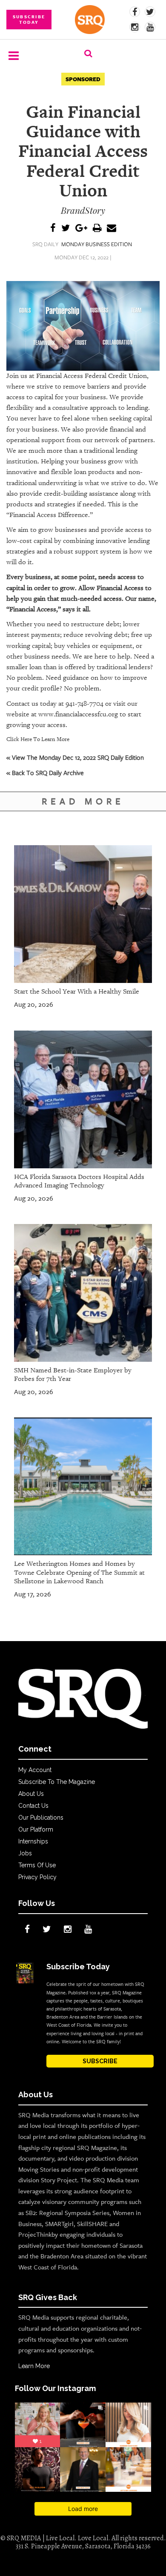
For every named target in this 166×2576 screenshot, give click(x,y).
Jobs (25, 1853)
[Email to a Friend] (112, 229)
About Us (31, 1794)
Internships (33, 1841)
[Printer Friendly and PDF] (97, 229)
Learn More (34, 2366)
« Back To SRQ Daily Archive (45, 773)
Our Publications (41, 1818)
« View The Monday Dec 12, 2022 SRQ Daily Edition (75, 757)
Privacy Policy (37, 1877)
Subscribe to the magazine (57, 1782)
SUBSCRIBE (100, 2061)
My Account (35, 1770)
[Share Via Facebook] (53, 229)
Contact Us (33, 1806)
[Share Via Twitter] (66, 229)
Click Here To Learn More (38, 739)
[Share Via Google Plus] (81, 229)
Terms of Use (37, 1865)
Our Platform (36, 1829)
